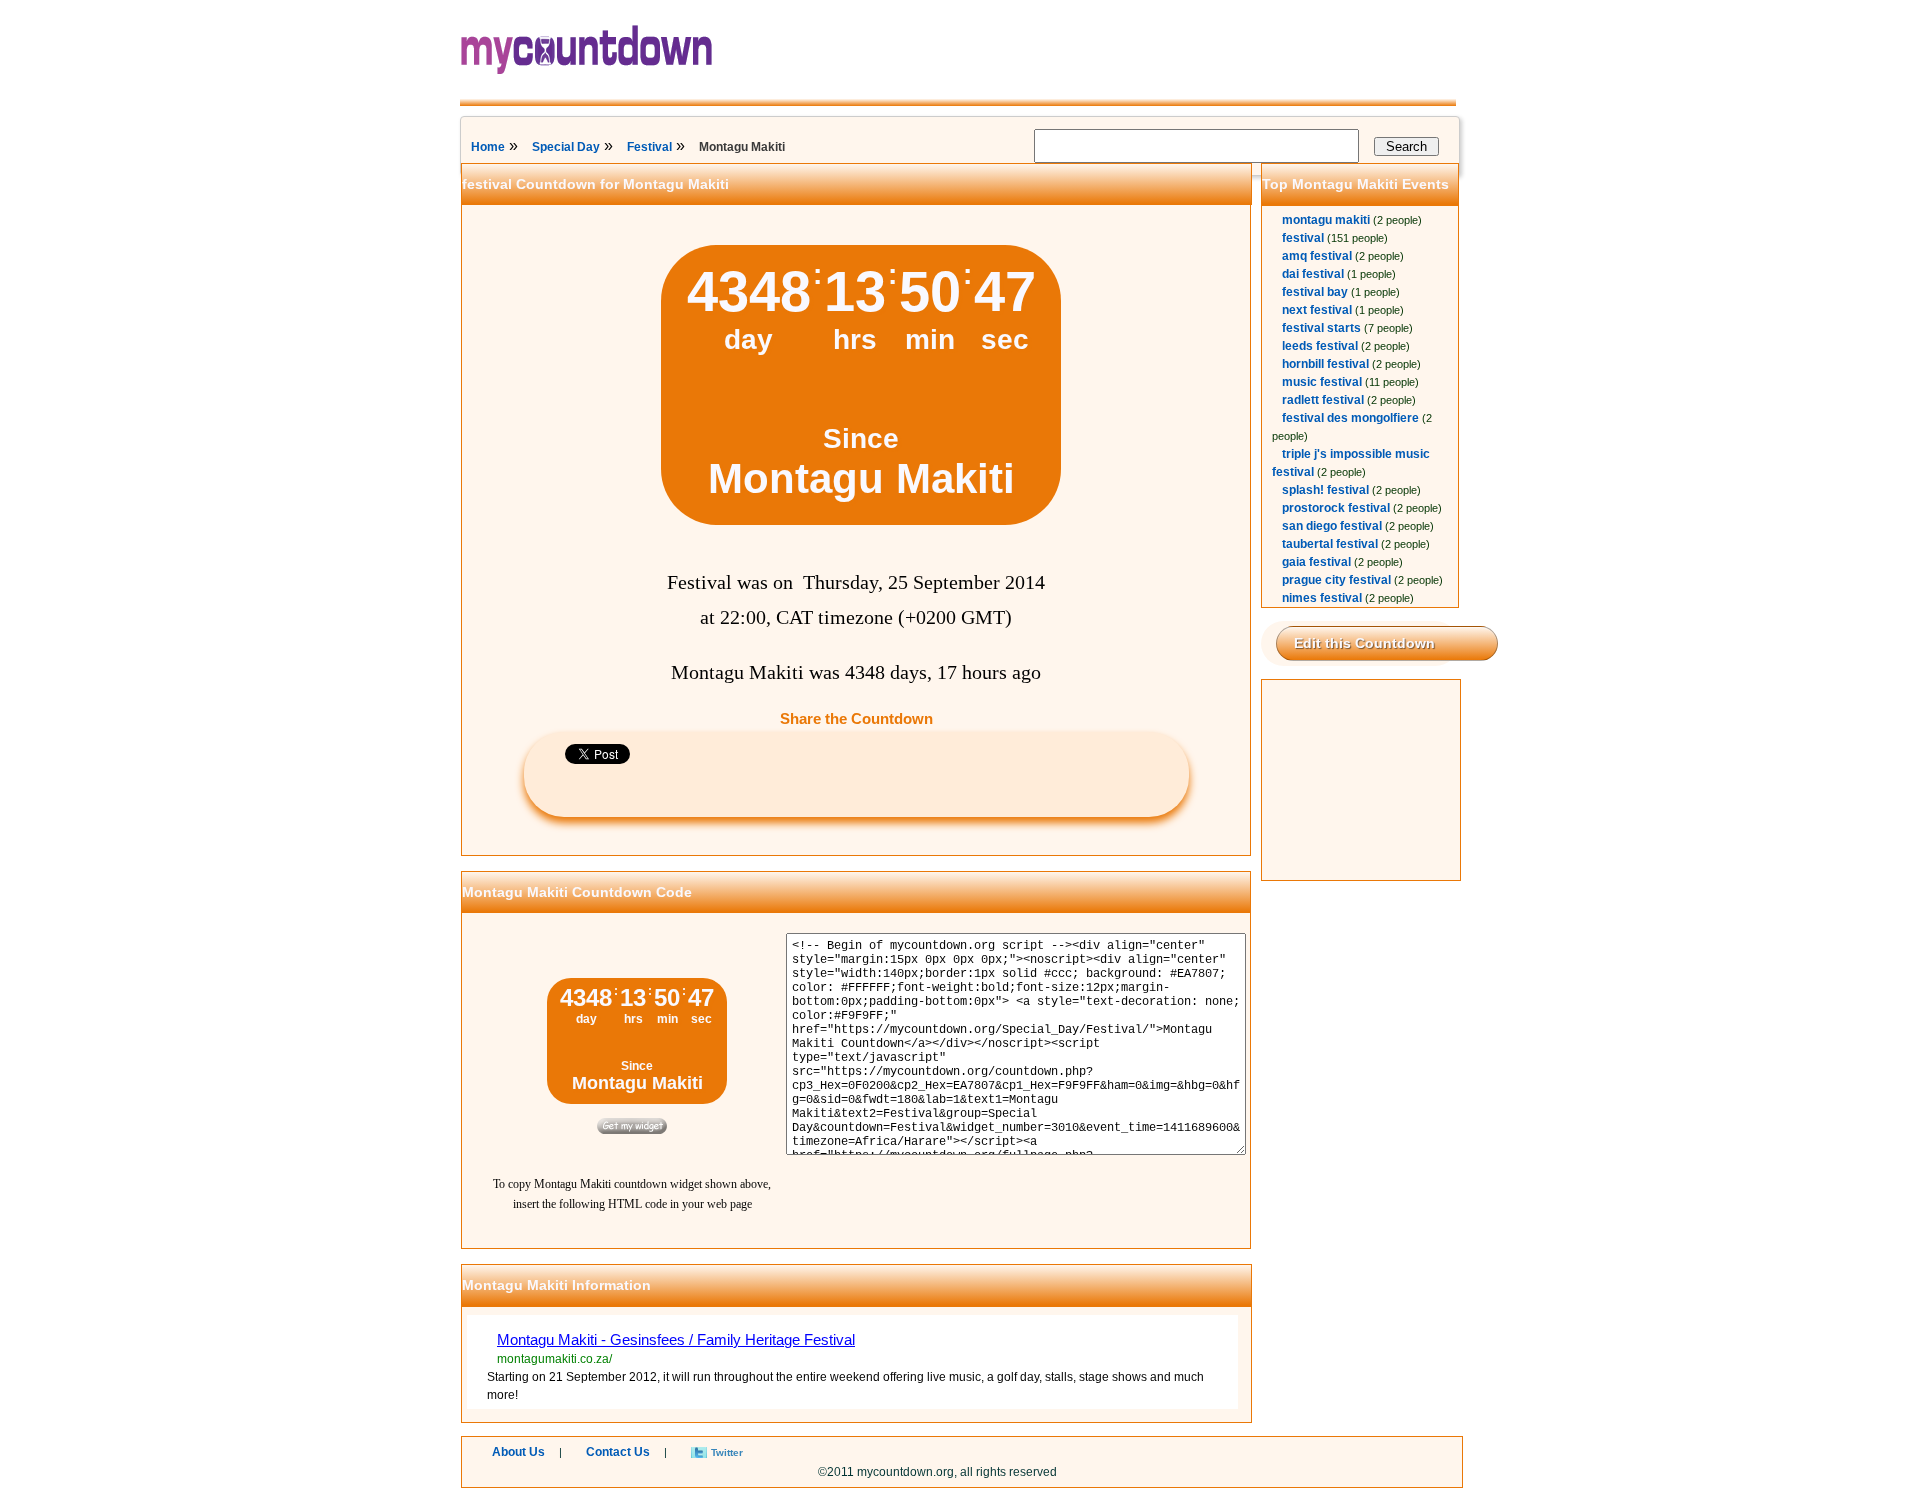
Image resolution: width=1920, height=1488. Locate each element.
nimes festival (1322, 598)
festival (1303, 238)
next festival (1317, 310)
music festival (1322, 382)
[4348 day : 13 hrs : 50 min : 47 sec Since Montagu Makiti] (861, 521)
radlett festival (1323, 400)
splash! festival (1325, 490)
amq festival (1317, 256)
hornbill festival (1325, 364)
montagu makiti (1326, 220)
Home (488, 147)
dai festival (1313, 274)
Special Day (566, 147)
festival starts (1321, 328)
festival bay (1315, 292)
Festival (649, 147)
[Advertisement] (1362, 780)
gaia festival (1316, 562)
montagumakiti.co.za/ (554, 1359)
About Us (518, 1452)
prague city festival (1336, 580)
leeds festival (1320, 346)
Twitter (727, 1452)
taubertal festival (1330, 544)
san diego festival (1332, 526)
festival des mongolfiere (1350, 418)
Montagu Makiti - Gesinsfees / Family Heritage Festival (676, 1339)
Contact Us (618, 1452)
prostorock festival (1336, 508)
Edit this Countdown (1364, 643)
